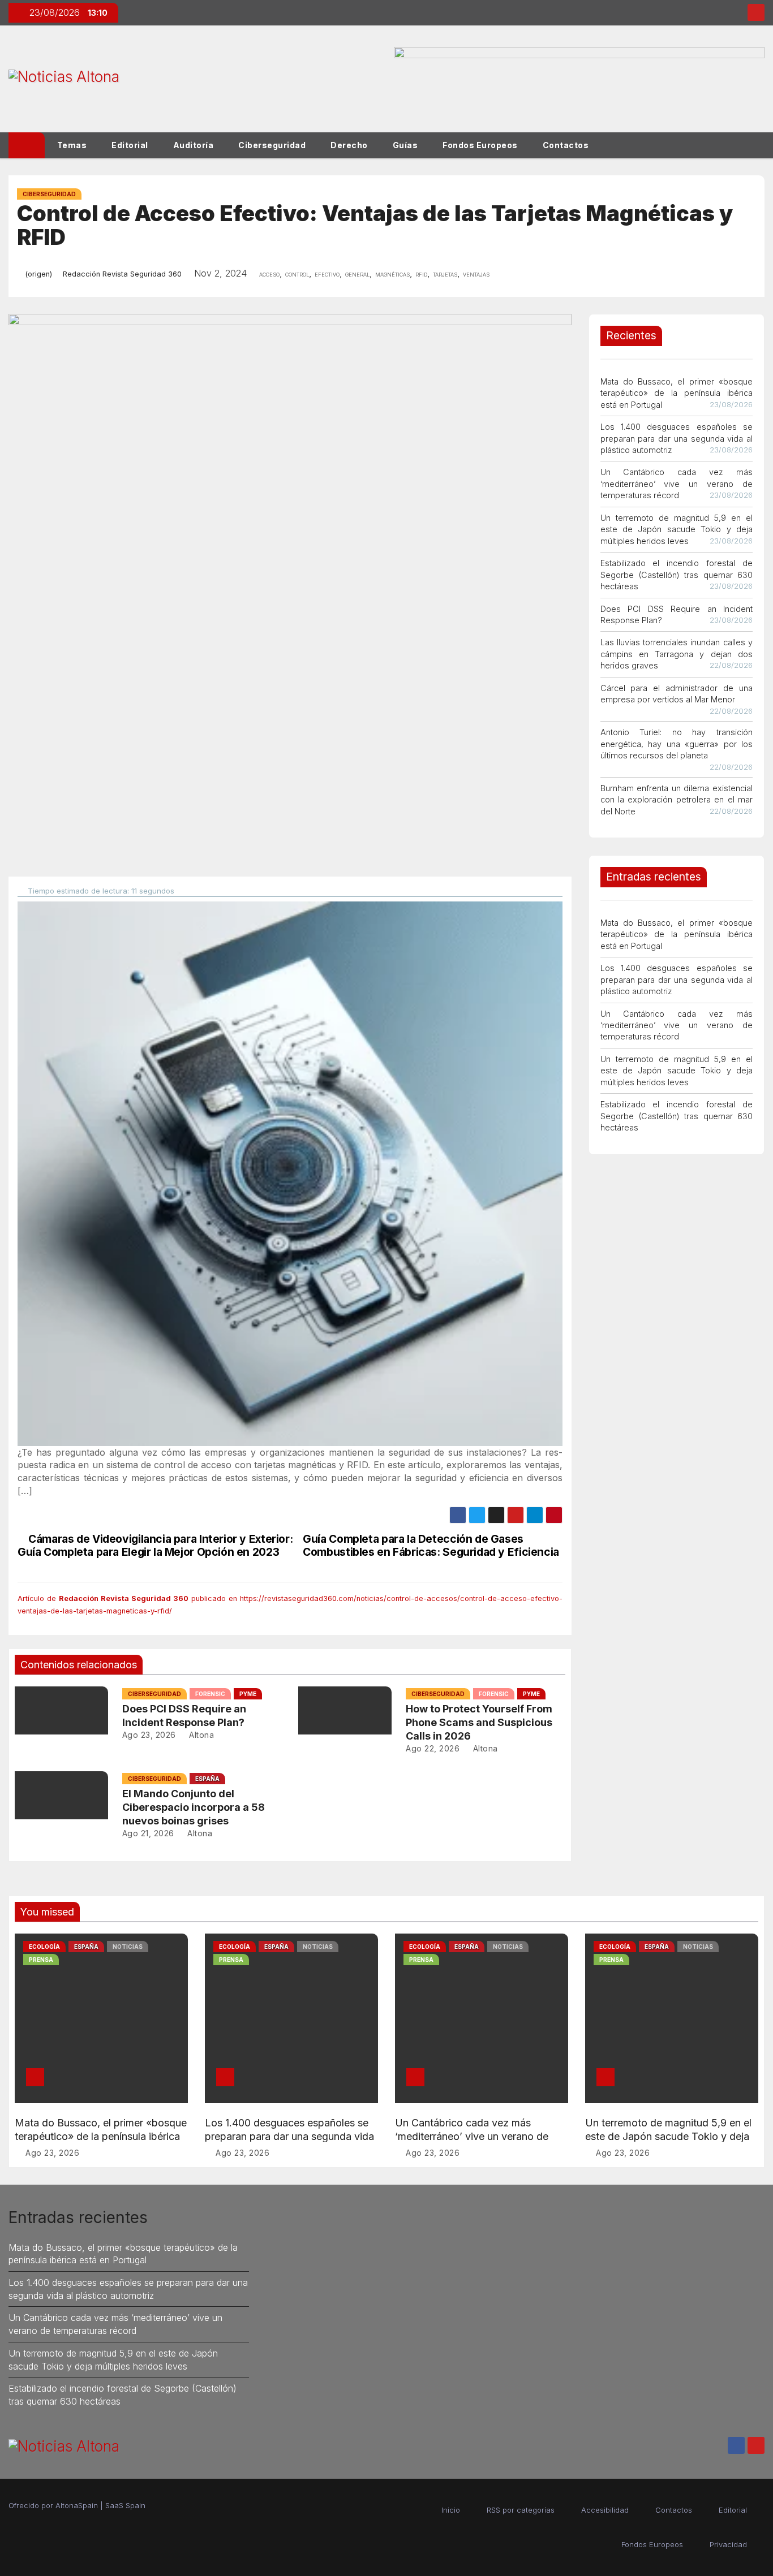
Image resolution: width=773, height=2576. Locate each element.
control (297, 274)
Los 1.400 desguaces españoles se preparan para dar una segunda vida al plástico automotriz (677, 438)
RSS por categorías (521, 2510)
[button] (761, 145)
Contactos (566, 145)
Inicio (451, 2510)
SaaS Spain (125, 2505)
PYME (248, 1694)
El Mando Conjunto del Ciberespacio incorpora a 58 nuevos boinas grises (194, 1807)
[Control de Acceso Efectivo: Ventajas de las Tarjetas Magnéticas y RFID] (290, 1173)
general (357, 274)
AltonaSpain (77, 2505)
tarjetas (445, 274)
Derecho (349, 145)
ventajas (476, 274)
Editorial (130, 145)
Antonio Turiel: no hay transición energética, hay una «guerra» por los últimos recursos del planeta (677, 744)
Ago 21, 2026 (148, 1833)
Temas (72, 145)
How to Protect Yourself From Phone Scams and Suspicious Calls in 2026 (479, 1722)
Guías (405, 145)
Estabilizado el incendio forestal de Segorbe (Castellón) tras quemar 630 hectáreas (677, 575)
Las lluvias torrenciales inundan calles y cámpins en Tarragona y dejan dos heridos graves (677, 654)
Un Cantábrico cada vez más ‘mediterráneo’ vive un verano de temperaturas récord (677, 484)
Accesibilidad (605, 2510)
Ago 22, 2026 (433, 1748)
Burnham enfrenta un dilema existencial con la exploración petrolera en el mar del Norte (677, 800)
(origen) (38, 274)
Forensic (210, 1694)
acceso (269, 274)
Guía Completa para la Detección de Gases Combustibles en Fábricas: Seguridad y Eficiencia (431, 1546)
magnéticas (392, 274)
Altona (200, 1735)
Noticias (128, 1947)
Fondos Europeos (480, 145)
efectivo (327, 274)
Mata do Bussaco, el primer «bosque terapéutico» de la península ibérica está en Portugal (677, 393)
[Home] (27, 145)
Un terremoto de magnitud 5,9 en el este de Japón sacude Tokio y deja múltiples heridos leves (677, 529)
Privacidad (728, 2544)
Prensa (41, 1960)
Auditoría (194, 145)
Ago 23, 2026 (149, 1735)
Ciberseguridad (272, 145)
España (207, 1779)
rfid (421, 274)
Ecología (44, 1947)
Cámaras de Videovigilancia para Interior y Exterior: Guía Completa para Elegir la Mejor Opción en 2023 (155, 1546)
